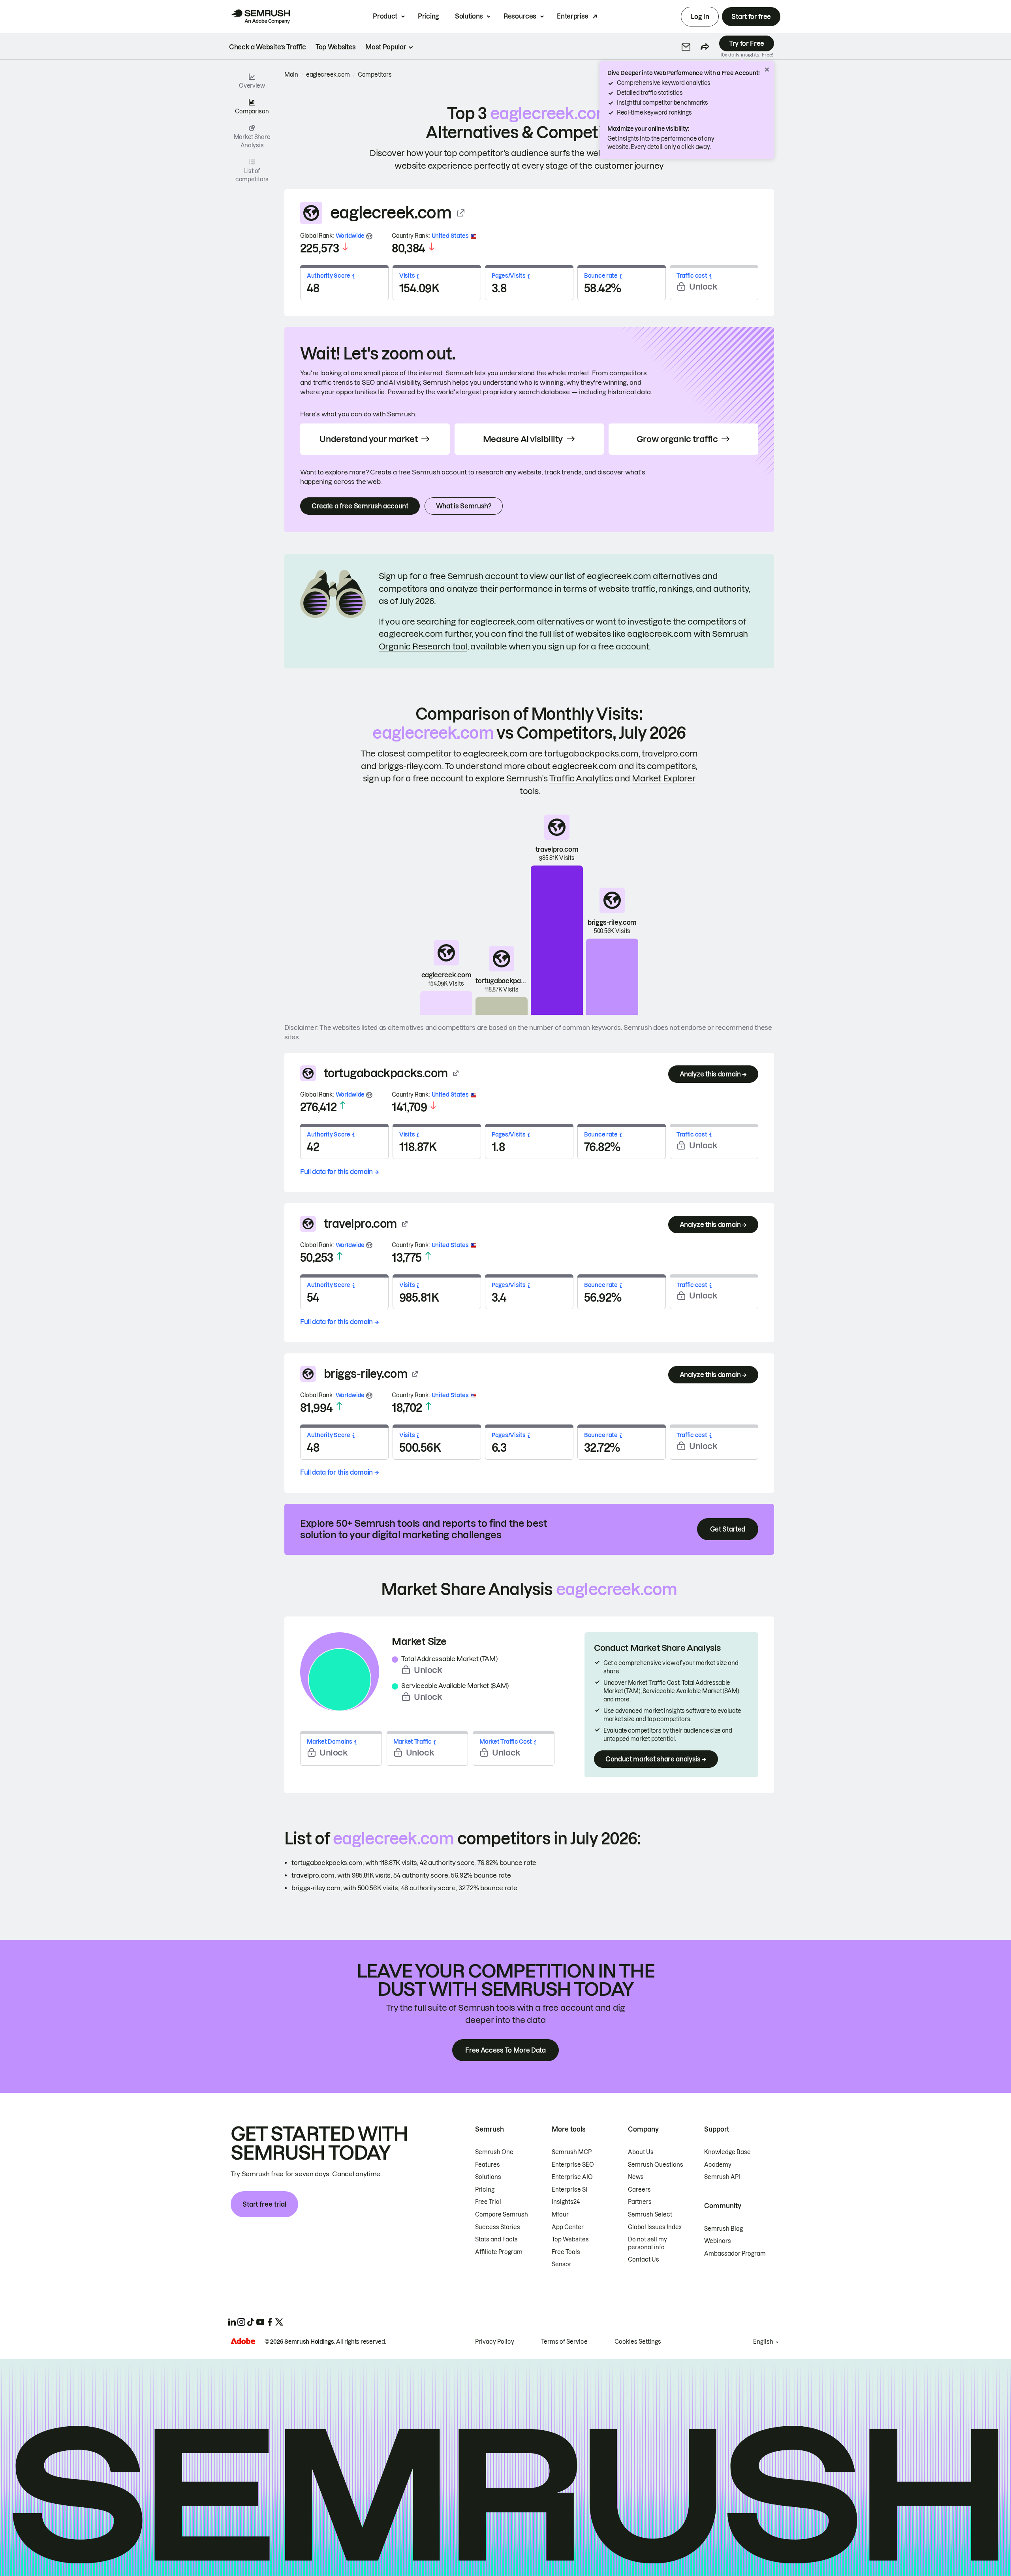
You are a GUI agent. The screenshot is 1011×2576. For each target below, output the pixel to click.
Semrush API (722, 2177)
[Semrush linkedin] (232, 2322)
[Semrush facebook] (270, 2322)
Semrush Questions (656, 2165)
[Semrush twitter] (279, 2322)
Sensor (562, 2264)
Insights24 (566, 2202)
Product (385, 16)
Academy (718, 2165)
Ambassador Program (735, 2254)
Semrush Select (650, 2215)
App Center (568, 2227)
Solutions (469, 16)
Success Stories (498, 2227)
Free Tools (566, 2252)
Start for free (751, 17)
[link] (268, 47)
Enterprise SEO (573, 2165)
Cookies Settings (638, 2342)
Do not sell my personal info (647, 2243)
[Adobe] (243, 2341)
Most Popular (386, 47)
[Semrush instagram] (241, 2322)
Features (488, 2165)
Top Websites (570, 2239)
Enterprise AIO (572, 2177)
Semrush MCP (572, 2152)
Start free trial (264, 2204)
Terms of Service (564, 2342)
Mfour (560, 2215)
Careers (639, 2190)
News (636, 2177)
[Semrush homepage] (260, 17)
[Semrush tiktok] (251, 2322)
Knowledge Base (727, 2152)
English (763, 2342)
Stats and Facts (496, 2239)
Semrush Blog (723, 2229)
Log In (700, 17)
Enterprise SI (569, 2190)
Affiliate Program (499, 2252)
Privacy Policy (495, 2342)
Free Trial (488, 2202)
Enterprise (573, 16)
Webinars (718, 2241)
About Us (641, 2152)
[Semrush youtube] (260, 2322)
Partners (640, 2202)
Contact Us (644, 2260)
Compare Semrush (502, 2215)
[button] (686, 47)
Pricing (428, 16)
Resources (520, 16)
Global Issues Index (655, 2227)
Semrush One (494, 2152)
